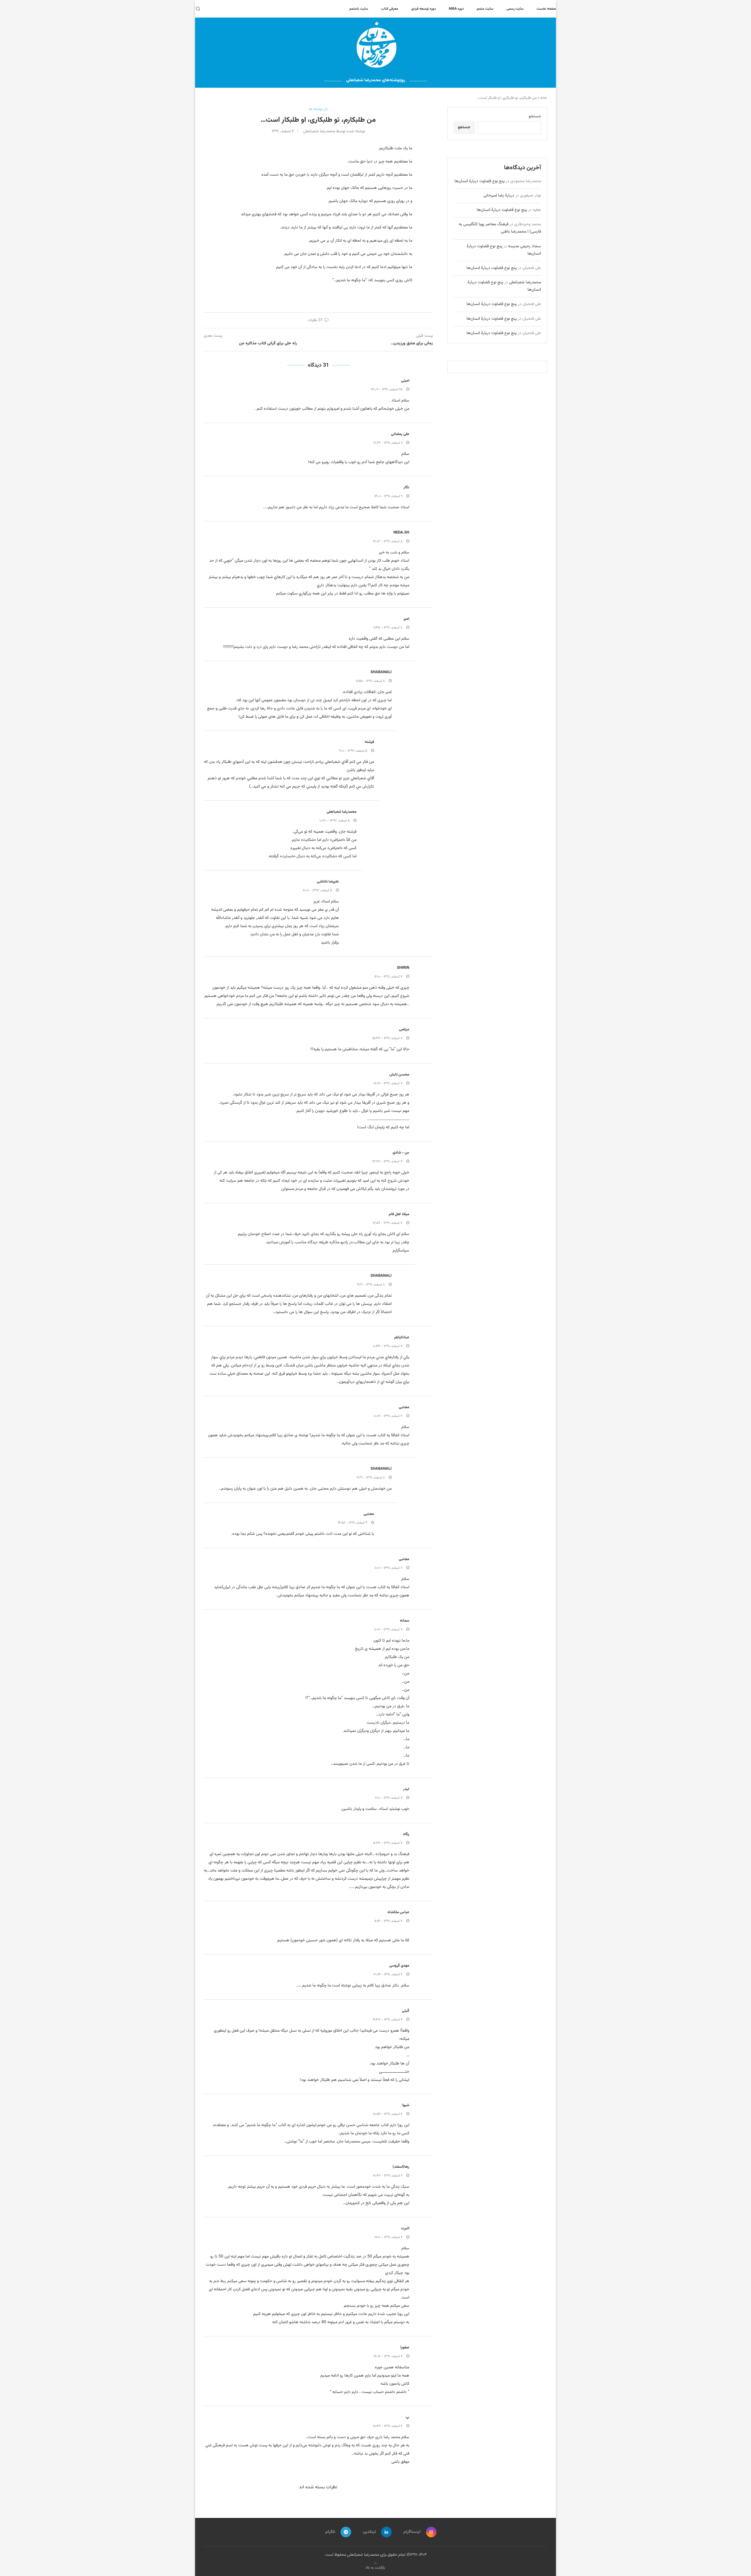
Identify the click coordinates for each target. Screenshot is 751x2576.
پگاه (406, 1834)
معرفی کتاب (390, 9)
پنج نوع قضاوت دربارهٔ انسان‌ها (479, 181)
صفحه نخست (546, 9)
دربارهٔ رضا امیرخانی (499, 196)
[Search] (198, 9)
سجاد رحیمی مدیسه (525, 246)
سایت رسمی (515, 9)
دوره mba (456, 9)
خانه (544, 98)
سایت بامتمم (359, 9)
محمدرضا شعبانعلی (341, 812)
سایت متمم (485, 9)
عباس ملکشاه (398, 1912)
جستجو (535, 116)
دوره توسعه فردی (424, 9)
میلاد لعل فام (399, 1214)
